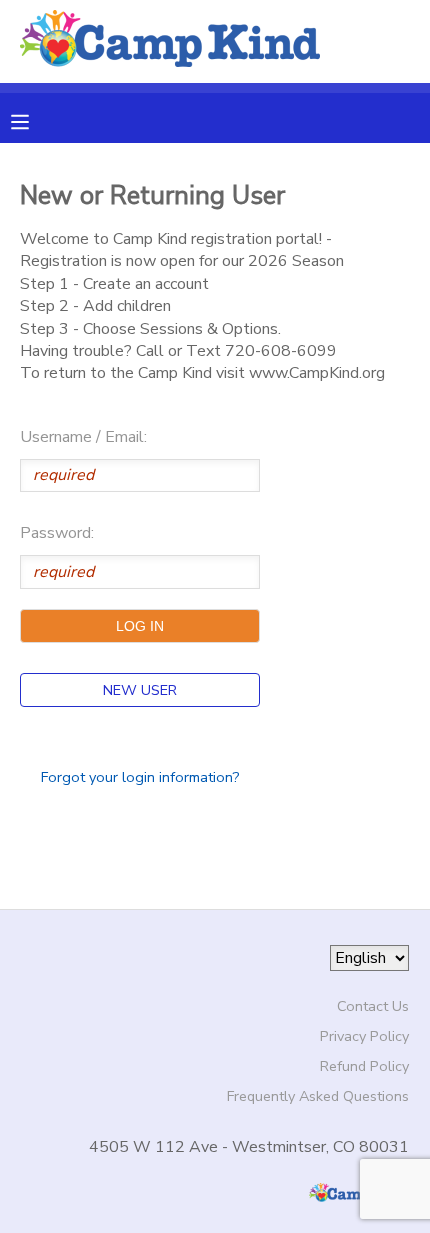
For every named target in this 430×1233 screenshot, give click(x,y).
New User (140, 690)
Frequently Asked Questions (318, 1096)
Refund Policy (364, 1066)
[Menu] (35, 120)
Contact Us (373, 1006)
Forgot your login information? (140, 777)
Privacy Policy (364, 1036)
